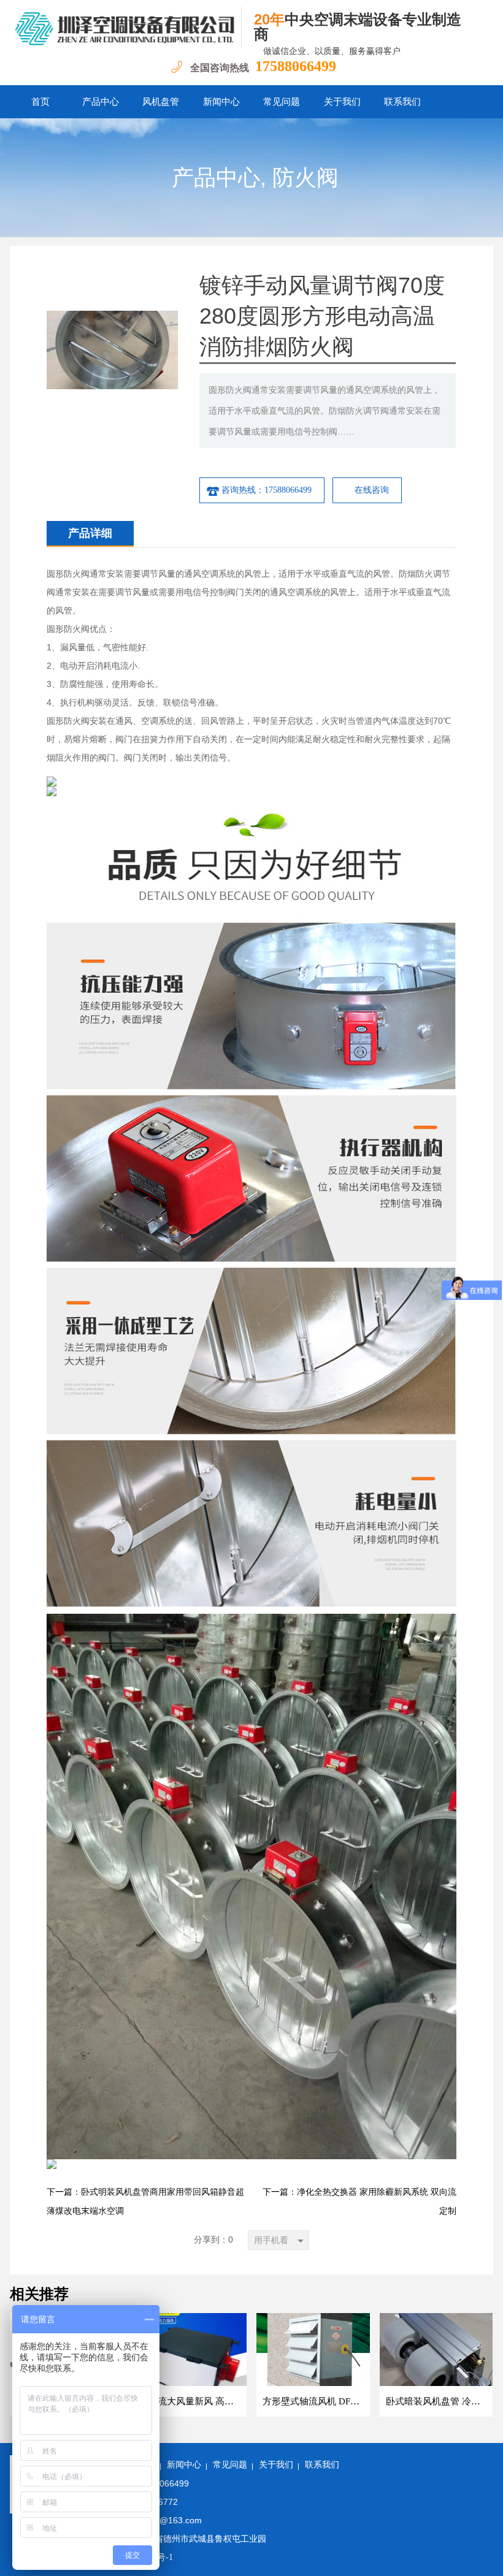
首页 (40, 102)
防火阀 (305, 178)
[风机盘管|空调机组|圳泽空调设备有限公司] (126, 28)
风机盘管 (161, 102)
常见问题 (282, 102)
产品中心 (101, 102)
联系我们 (402, 102)
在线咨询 (372, 490)
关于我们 (342, 102)
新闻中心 (221, 102)
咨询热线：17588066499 (267, 490)
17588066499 (296, 66)
